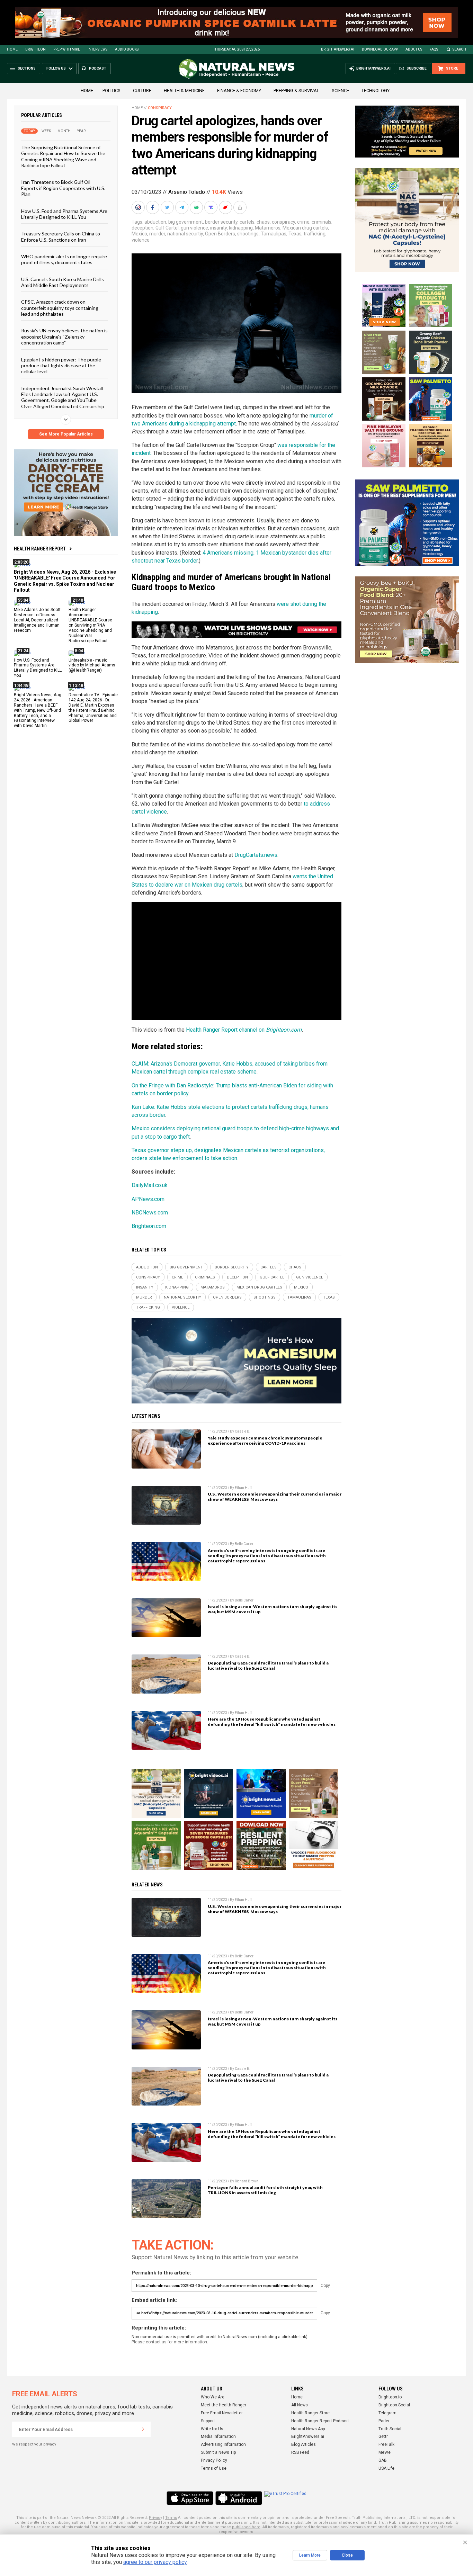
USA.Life (386, 2468)
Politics (111, 91)
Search (459, 49)
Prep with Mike (67, 49)
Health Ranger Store (310, 2413)
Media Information (218, 2436)
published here (246, 2527)
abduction (155, 222)
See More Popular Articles (66, 434)
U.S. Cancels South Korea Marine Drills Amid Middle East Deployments (63, 282)
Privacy (155, 2518)
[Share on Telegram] (182, 207)
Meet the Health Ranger (224, 2405)
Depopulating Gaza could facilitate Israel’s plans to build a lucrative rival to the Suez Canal (268, 1666)
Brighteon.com (284, 1030)
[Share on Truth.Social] (212, 207)
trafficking (315, 234)
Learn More (310, 2555)
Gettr (383, 2436)
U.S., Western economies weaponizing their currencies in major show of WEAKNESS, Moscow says (275, 1497)
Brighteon (35, 49)
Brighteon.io (390, 2397)
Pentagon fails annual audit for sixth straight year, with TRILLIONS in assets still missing (265, 2190)
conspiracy (283, 222)
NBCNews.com (150, 1213)
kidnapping (241, 228)
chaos (263, 222)
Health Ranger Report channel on (226, 1030)
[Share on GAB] (197, 207)
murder (157, 234)
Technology (376, 91)
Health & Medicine (184, 91)
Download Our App (380, 49)
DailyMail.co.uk (150, 1185)
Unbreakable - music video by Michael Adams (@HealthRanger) (92, 665)
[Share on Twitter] (168, 207)
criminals (322, 222)
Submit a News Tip (218, 2452)
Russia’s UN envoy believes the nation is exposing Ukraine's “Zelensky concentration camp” (64, 336)
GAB (383, 2460)
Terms (171, 2518)
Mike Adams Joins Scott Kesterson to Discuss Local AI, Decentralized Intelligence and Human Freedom (37, 620)
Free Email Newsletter (222, 2413)
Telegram (387, 2413)
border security (221, 222)
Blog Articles (304, 2444)
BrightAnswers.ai (338, 49)
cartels (247, 222)
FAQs (434, 49)
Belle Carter (244, 1544)
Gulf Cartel (167, 228)
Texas (295, 234)
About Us (414, 49)
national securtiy (185, 234)
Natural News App (308, 2429)
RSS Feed (300, 2452)
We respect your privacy (34, 2444)
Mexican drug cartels (305, 228)
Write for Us (212, 2429)
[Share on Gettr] (226, 207)
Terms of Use (214, 2468)
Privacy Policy (214, 2460)
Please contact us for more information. (170, 2342)
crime (303, 222)
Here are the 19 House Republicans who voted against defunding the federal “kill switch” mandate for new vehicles (272, 1722)
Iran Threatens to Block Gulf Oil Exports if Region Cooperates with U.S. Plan (63, 188)
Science (340, 91)
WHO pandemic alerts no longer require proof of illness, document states (64, 259)
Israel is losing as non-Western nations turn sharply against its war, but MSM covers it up (273, 1609)
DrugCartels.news (256, 855)
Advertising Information (223, 2444)
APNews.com (148, 1199)
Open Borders (220, 234)
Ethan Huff (243, 1488)
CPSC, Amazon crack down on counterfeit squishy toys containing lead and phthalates (60, 308)
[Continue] (143, 2429)
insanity (218, 228)
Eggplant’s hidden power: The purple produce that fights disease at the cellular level (61, 365)
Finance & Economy (239, 91)
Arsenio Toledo (187, 192)
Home (12, 49)
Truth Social (390, 2429)
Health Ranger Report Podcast (320, 2421)
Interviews (97, 49)
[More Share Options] (241, 207)
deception (142, 228)
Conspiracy (160, 108)
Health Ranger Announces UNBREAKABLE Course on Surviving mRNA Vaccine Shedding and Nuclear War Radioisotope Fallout (90, 625)
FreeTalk (386, 2444)
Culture (142, 91)
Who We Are (213, 2397)
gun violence (194, 228)
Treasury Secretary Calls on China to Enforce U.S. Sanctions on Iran (61, 236)
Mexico (139, 234)
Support (208, 2421)
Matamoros (268, 228)
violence (141, 240)
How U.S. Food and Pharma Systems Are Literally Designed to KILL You (64, 214)
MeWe (385, 2452)
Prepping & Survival (296, 91)
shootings (248, 234)
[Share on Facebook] (153, 207)
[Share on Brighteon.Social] (139, 207)
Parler (384, 2421)
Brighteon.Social (394, 2405)
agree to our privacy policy (155, 2562)
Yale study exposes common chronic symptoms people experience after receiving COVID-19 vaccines (265, 1440)
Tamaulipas (274, 234)
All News (300, 2405)
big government (186, 222)
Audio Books (127, 49)
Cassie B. (243, 1431)
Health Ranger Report (40, 549)
